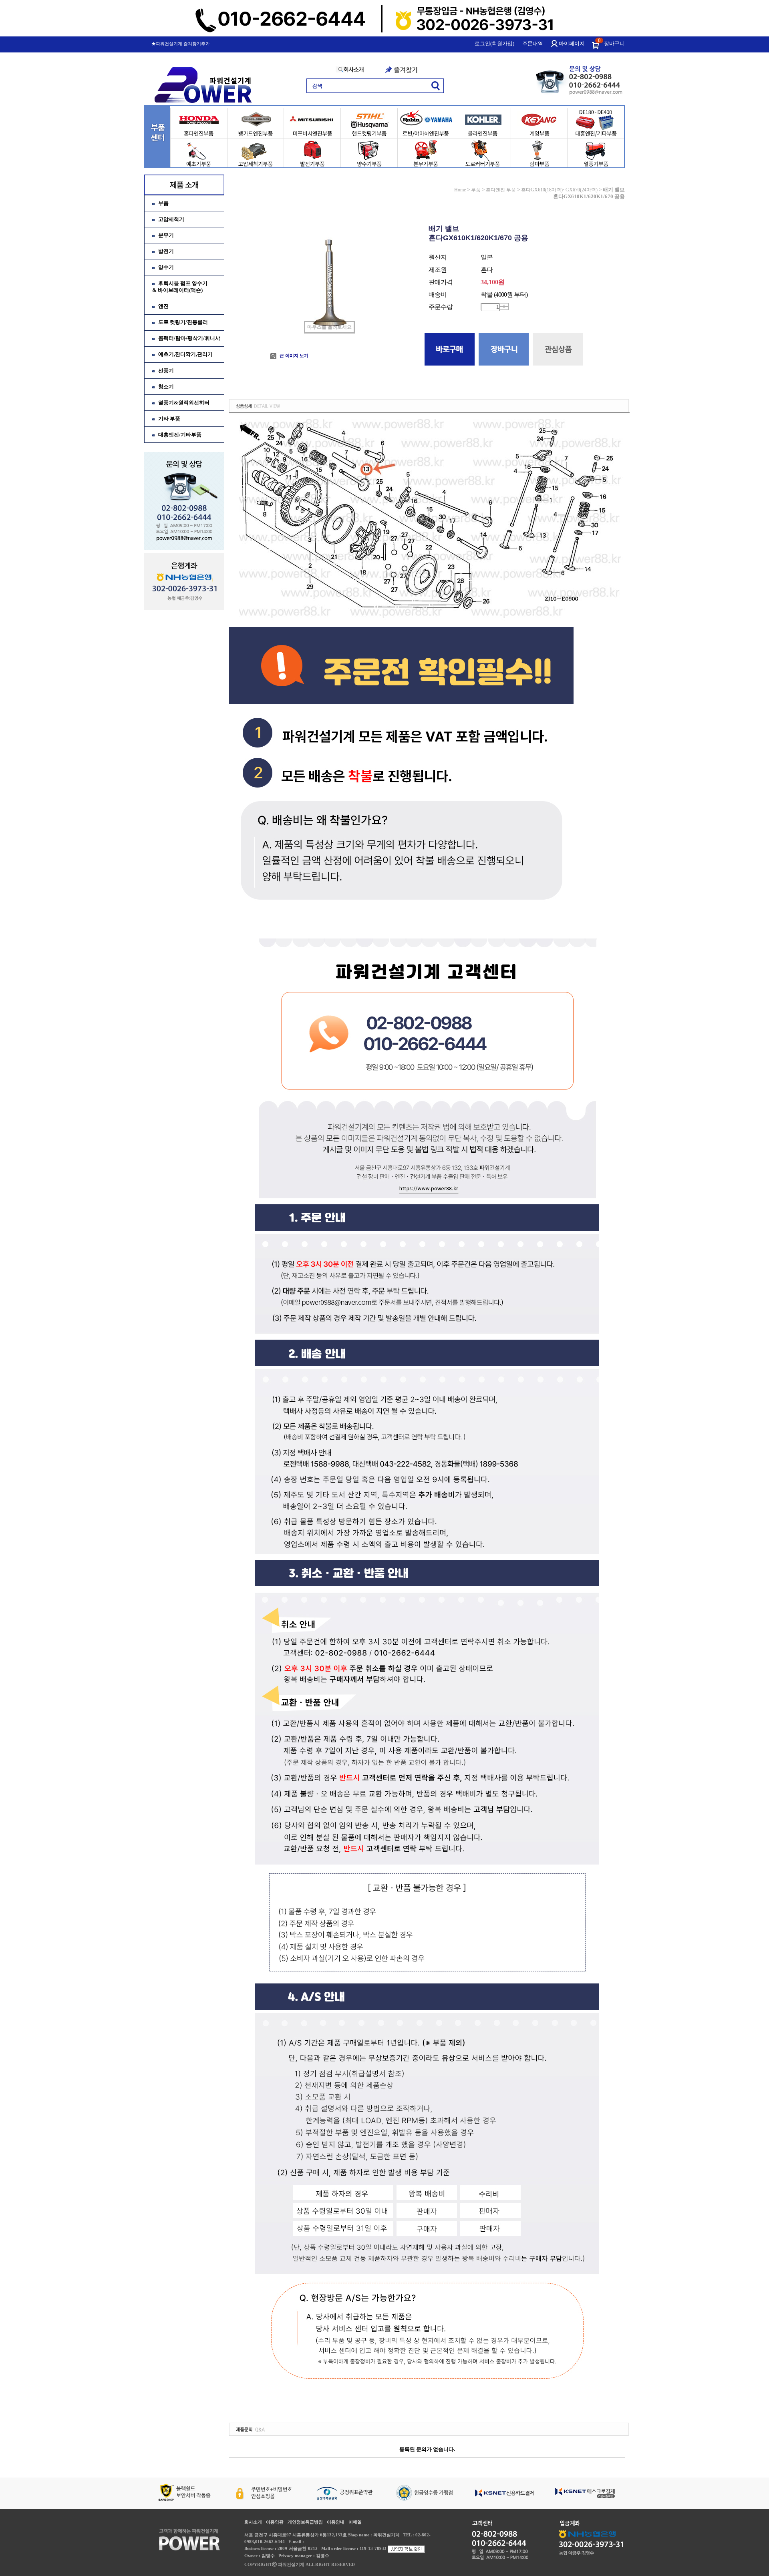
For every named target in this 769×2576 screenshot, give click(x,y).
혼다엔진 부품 (501, 190)
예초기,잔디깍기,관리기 (185, 354)
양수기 (166, 267)
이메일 (355, 2522)
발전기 (166, 251)
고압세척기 (171, 219)
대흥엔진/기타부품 (180, 435)
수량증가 (504, 305)
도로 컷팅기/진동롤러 (183, 322)
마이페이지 (572, 43)
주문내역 (533, 43)
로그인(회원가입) (494, 43)
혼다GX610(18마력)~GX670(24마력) (559, 190)
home (460, 190)
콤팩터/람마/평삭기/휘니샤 (189, 338)
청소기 (166, 387)
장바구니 (614, 43)
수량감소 (504, 308)
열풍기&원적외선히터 (184, 403)
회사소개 (253, 2522)
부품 (163, 203)
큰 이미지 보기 (293, 356)
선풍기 (166, 371)
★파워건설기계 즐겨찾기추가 (181, 44)
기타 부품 (169, 419)
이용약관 (275, 2522)
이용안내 (336, 2522)
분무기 (166, 235)
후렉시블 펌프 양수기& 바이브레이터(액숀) (180, 287)
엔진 (163, 306)
